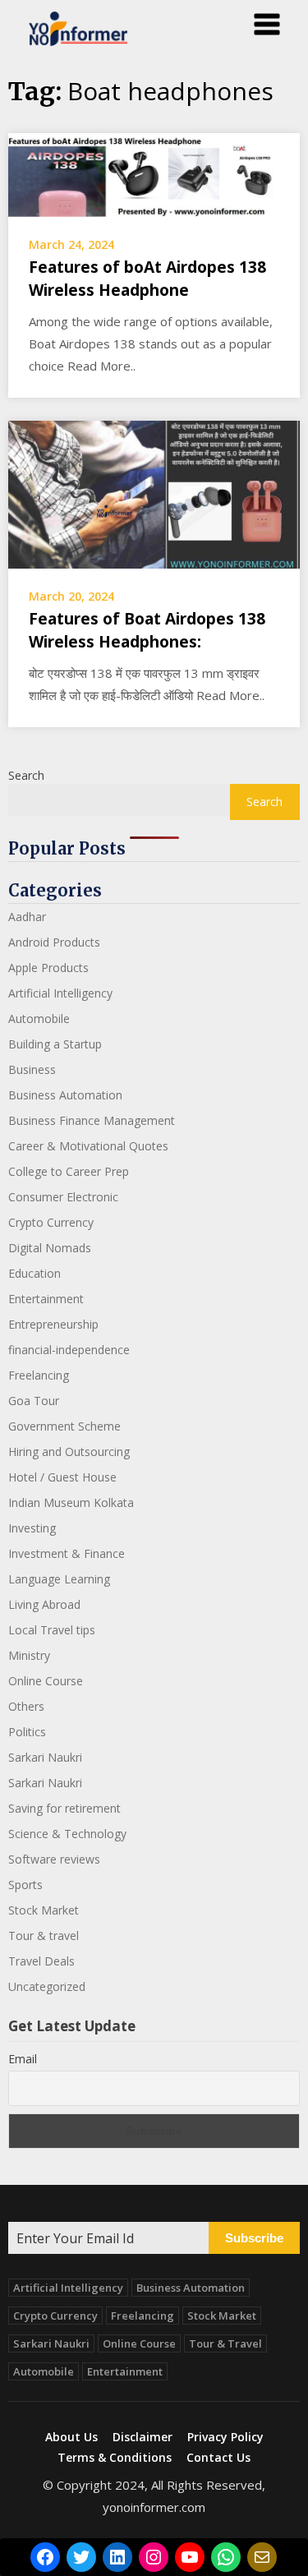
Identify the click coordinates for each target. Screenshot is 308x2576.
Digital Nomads (50, 1248)
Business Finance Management (92, 1120)
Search (26, 775)
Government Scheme (64, 1426)
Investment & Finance (67, 1553)
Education (34, 1273)
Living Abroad (44, 1604)
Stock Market (44, 1910)
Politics (27, 1732)
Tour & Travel (225, 2343)
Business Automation (65, 1095)
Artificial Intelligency (60, 993)
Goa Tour (34, 1401)
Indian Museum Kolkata (71, 1502)
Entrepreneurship (53, 1324)
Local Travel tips (52, 1630)
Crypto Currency (51, 1222)
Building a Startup (55, 1044)
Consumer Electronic (63, 1197)
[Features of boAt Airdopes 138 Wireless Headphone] (154, 173)
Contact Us (218, 2458)
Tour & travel (44, 1935)
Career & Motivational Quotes (88, 1146)
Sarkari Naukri (45, 1757)
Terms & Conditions (115, 2458)
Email (23, 2059)
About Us (71, 2437)
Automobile (39, 1018)
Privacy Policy (225, 2437)
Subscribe (254, 2238)
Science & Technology (67, 1834)
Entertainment (46, 1299)
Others (26, 1706)
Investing (32, 1528)
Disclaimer (143, 2437)
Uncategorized (47, 1986)
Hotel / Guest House (62, 1477)
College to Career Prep (69, 1171)
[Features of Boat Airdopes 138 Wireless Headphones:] (154, 493)
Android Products (54, 942)
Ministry (29, 1655)
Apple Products (48, 968)
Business (32, 1069)
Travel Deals (41, 1961)
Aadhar (27, 917)
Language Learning (59, 1579)
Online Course (46, 1681)
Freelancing (39, 1375)
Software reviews (54, 1859)
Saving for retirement (64, 1808)
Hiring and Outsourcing (69, 1452)
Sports (25, 1885)
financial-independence (69, 1350)
